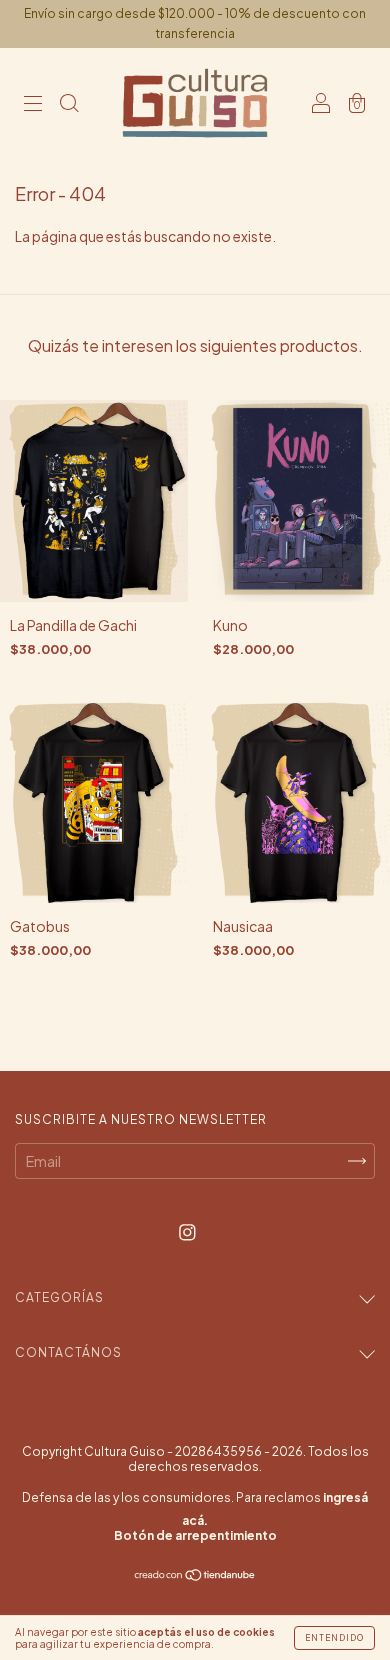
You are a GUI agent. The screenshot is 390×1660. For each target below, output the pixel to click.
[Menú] (33, 104)
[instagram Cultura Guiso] (187, 1232)
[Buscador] (69, 104)
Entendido (334, 1638)
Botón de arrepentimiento (195, 1535)
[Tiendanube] (195, 1576)
